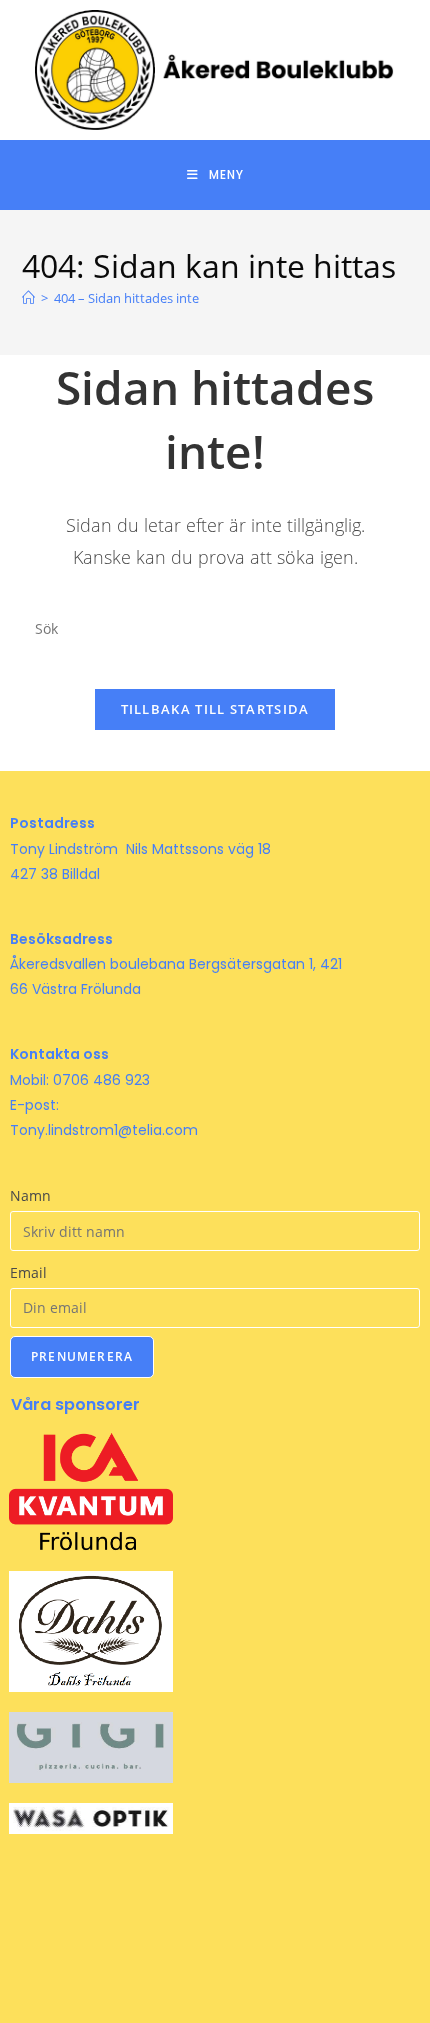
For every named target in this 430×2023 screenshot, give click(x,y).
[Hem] (28, 298)
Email (28, 1272)
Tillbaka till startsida (215, 709)
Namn (30, 1195)
